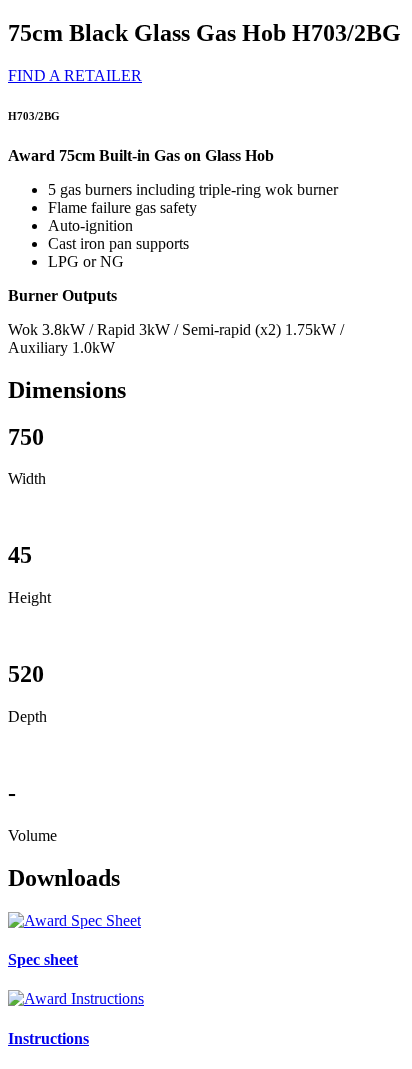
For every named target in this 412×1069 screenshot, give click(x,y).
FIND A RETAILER (75, 75)
